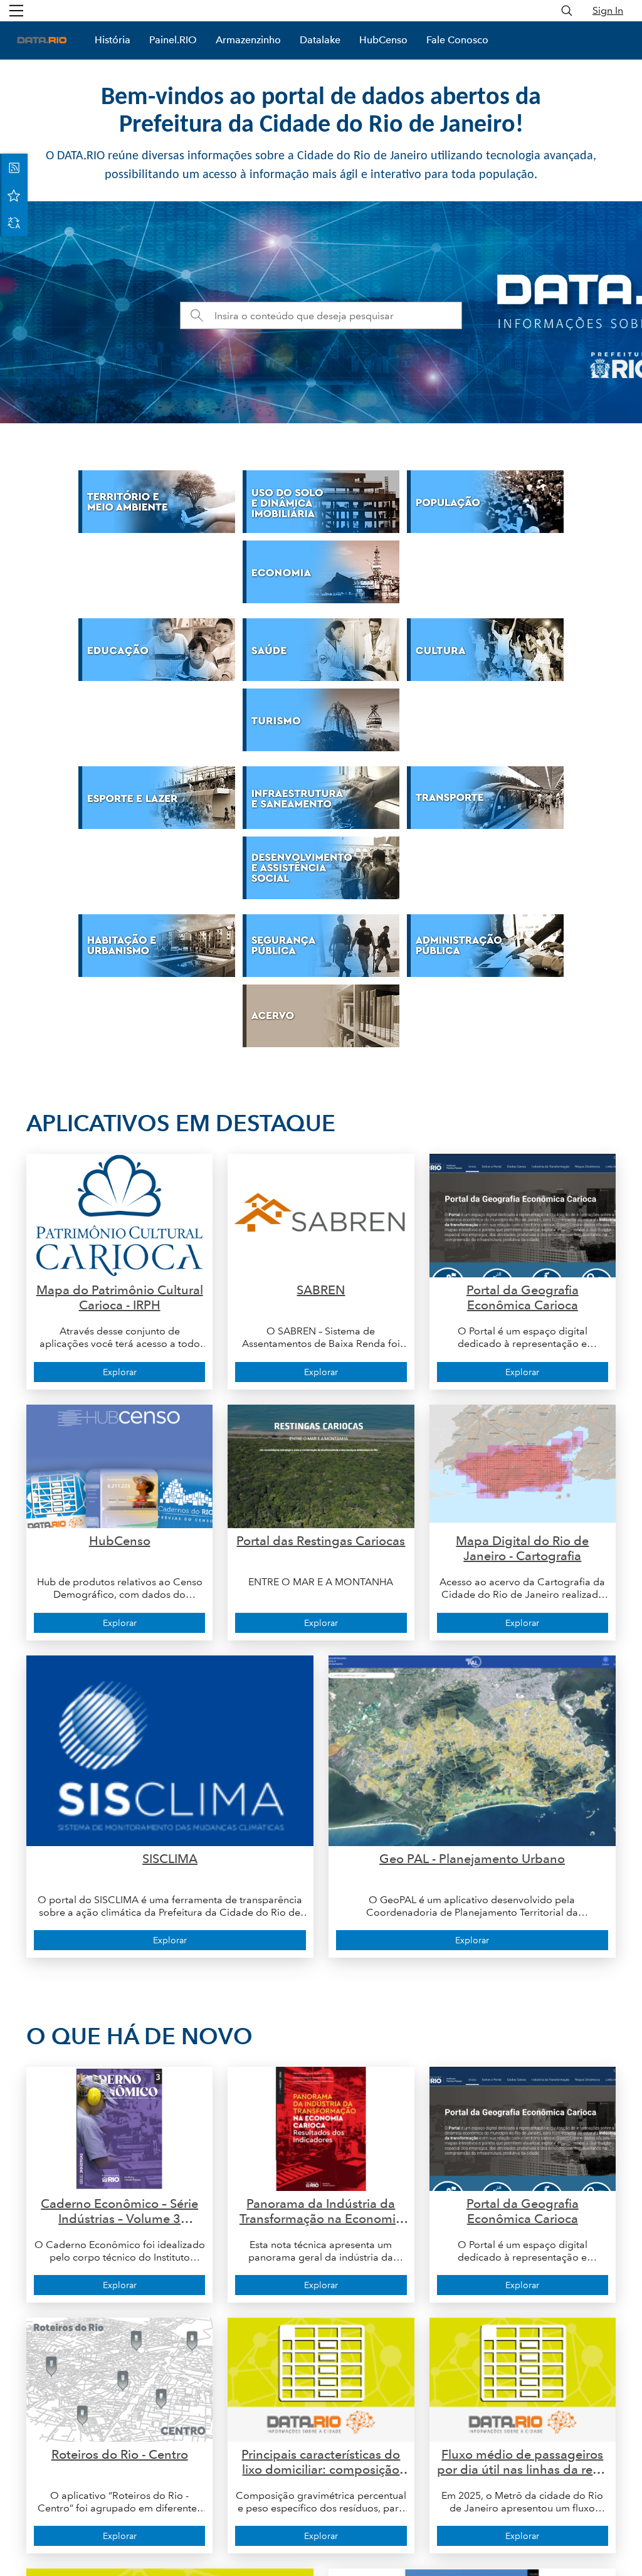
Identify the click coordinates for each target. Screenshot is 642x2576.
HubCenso (383, 40)
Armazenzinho (248, 40)
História (113, 40)
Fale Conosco (457, 40)
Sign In (608, 10)
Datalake (320, 40)
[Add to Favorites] (14, 195)
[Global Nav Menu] (16, 11)
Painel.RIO (173, 40)
